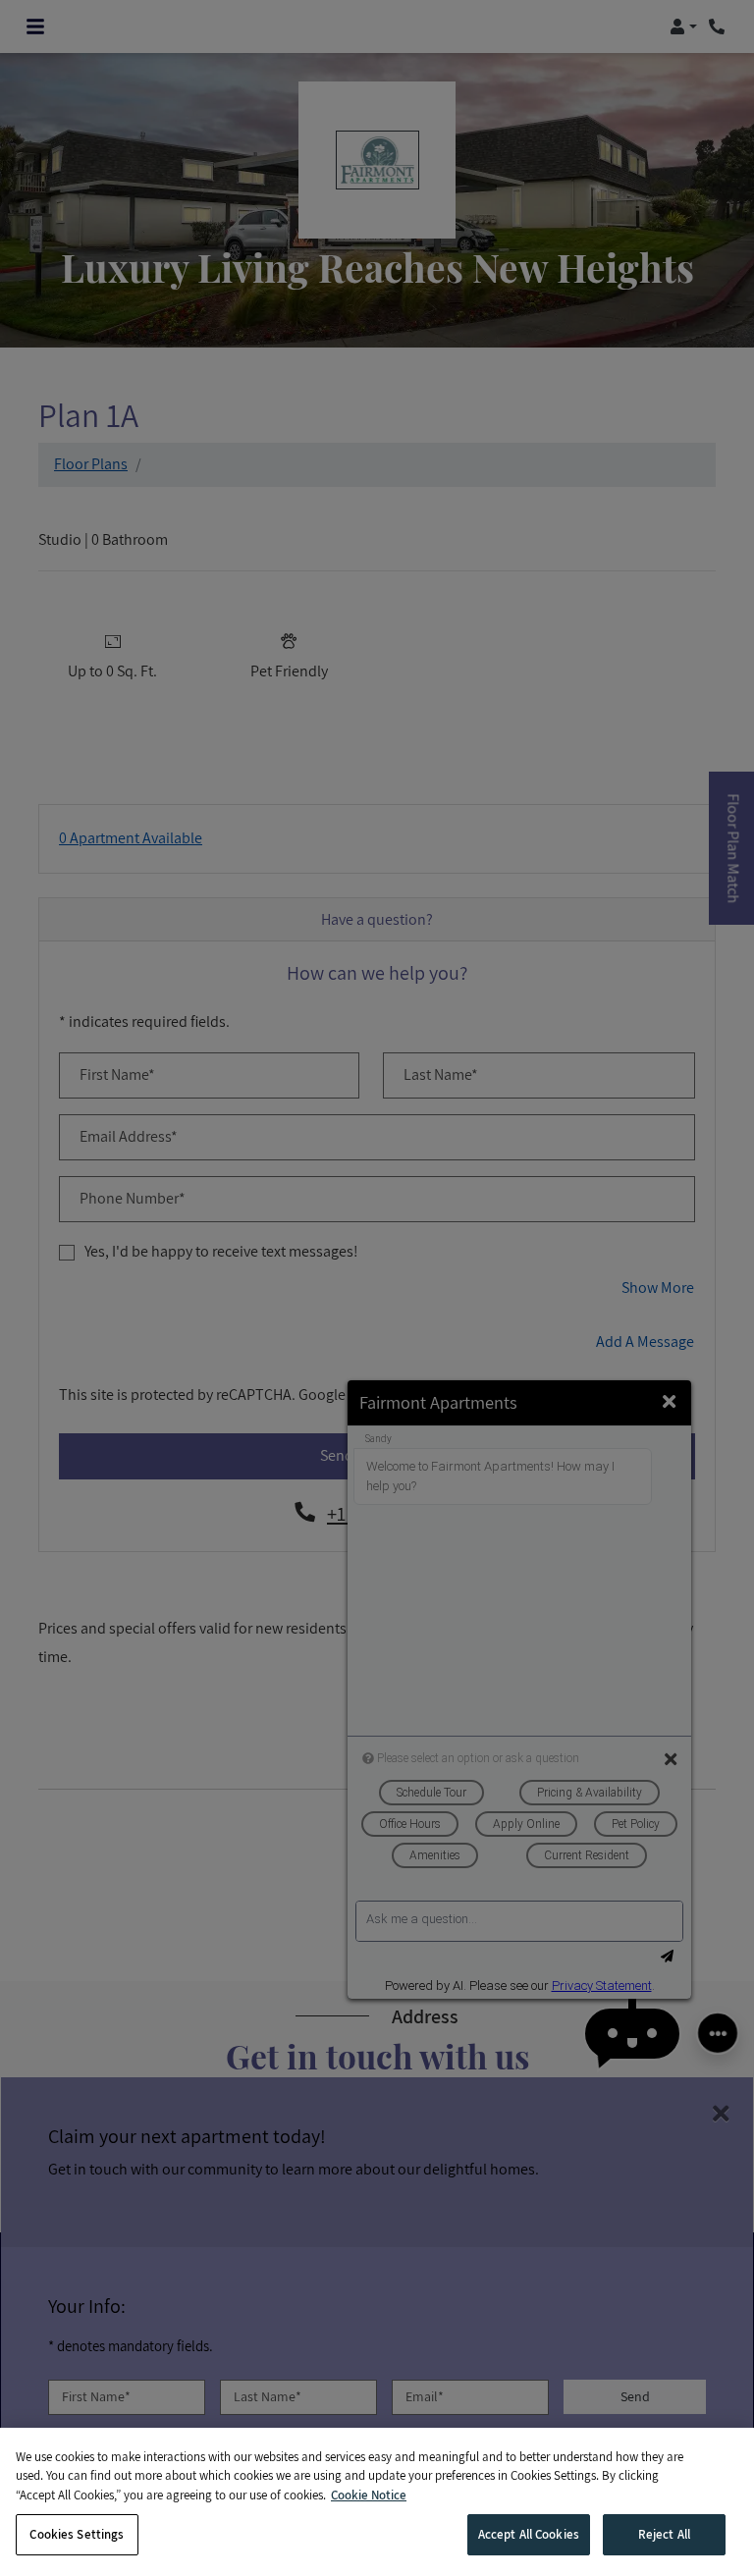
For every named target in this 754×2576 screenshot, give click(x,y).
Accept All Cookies (529, 2534)
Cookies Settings (77, 2534)
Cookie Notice (369, 2495)
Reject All (664, 2534)
